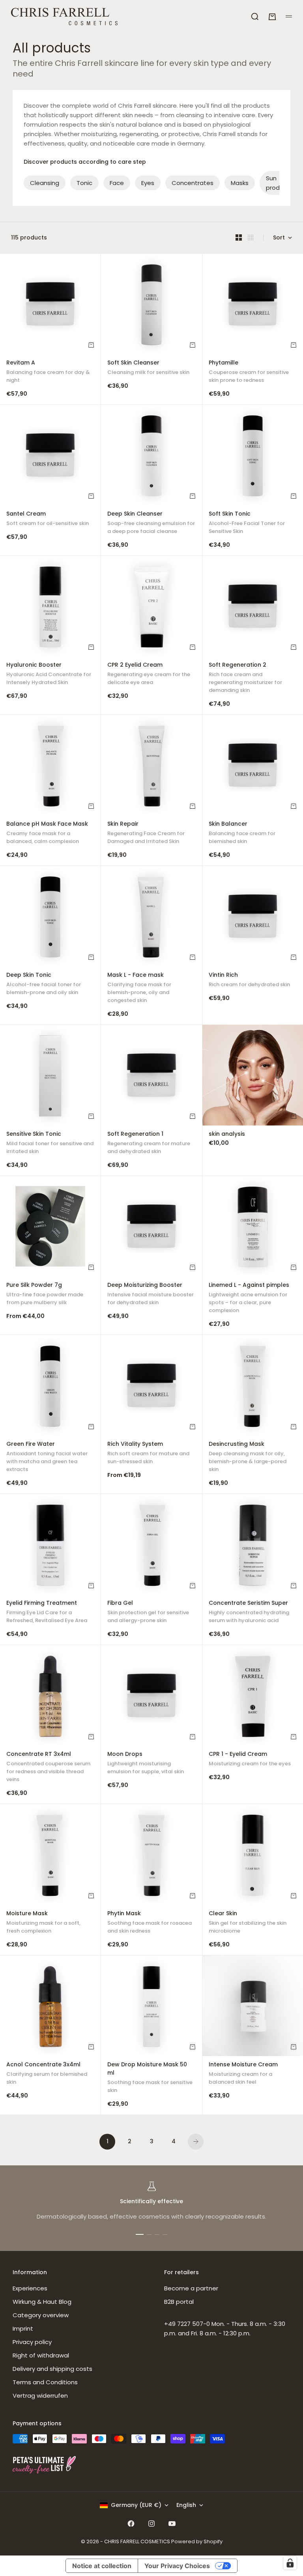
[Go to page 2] (196, 2142)
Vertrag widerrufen (40, 2396)
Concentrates (193, 183)
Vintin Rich (249, 980)
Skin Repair (146, 833)
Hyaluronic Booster (49, 674)
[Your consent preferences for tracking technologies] (290, 2563)
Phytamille (249, 372)
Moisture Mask (43, 1923)
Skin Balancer (242, 833)
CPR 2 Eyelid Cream (149, 674)
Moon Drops (146, 1764)
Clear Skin (248, 1923)
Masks (240, 183)
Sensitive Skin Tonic (50, 1143)
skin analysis (227, 1135)
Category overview (41, 2315)
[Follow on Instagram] (151, 2524)
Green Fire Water (47, 1458)
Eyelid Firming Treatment (47, 1613)
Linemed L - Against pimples (249, 1298)
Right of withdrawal (41, 2355)
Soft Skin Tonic (247, 523)
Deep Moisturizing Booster (151, 1295)
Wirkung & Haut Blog (42, 2302)
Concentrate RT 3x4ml (48, 1768)
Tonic (84, 183)
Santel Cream (48, 519)
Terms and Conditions (45, 2382)
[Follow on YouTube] (172, 2524)
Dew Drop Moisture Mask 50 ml (150, 2078)
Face (117, 183)
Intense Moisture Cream (243, 2074)
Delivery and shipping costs (52, 2369)
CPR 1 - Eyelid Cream (250, 1760)
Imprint (23, 2328)
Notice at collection (102, 2566)
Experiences (30, 2288)
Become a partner (191, 2288)
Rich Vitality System (148, 1454)
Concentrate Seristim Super (249, 1613)
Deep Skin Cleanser (151, 523)
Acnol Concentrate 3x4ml (47, 2074)
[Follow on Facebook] (131, 2524)
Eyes (148, 183)
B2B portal (179, 2302)
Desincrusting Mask (248, 1458)
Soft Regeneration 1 (149, 1143)
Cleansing (45, 183)
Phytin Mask (150, 1923)
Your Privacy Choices (177, 2566)
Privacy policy (32, 2342)
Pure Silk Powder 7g (45, 1295)
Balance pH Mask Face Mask (47, 833)
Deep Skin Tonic (44, 984)
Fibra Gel (148, 1613)
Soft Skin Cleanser (148, 368)
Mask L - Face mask (139, 988)
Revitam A (48, 372)
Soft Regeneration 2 (245, 678)
